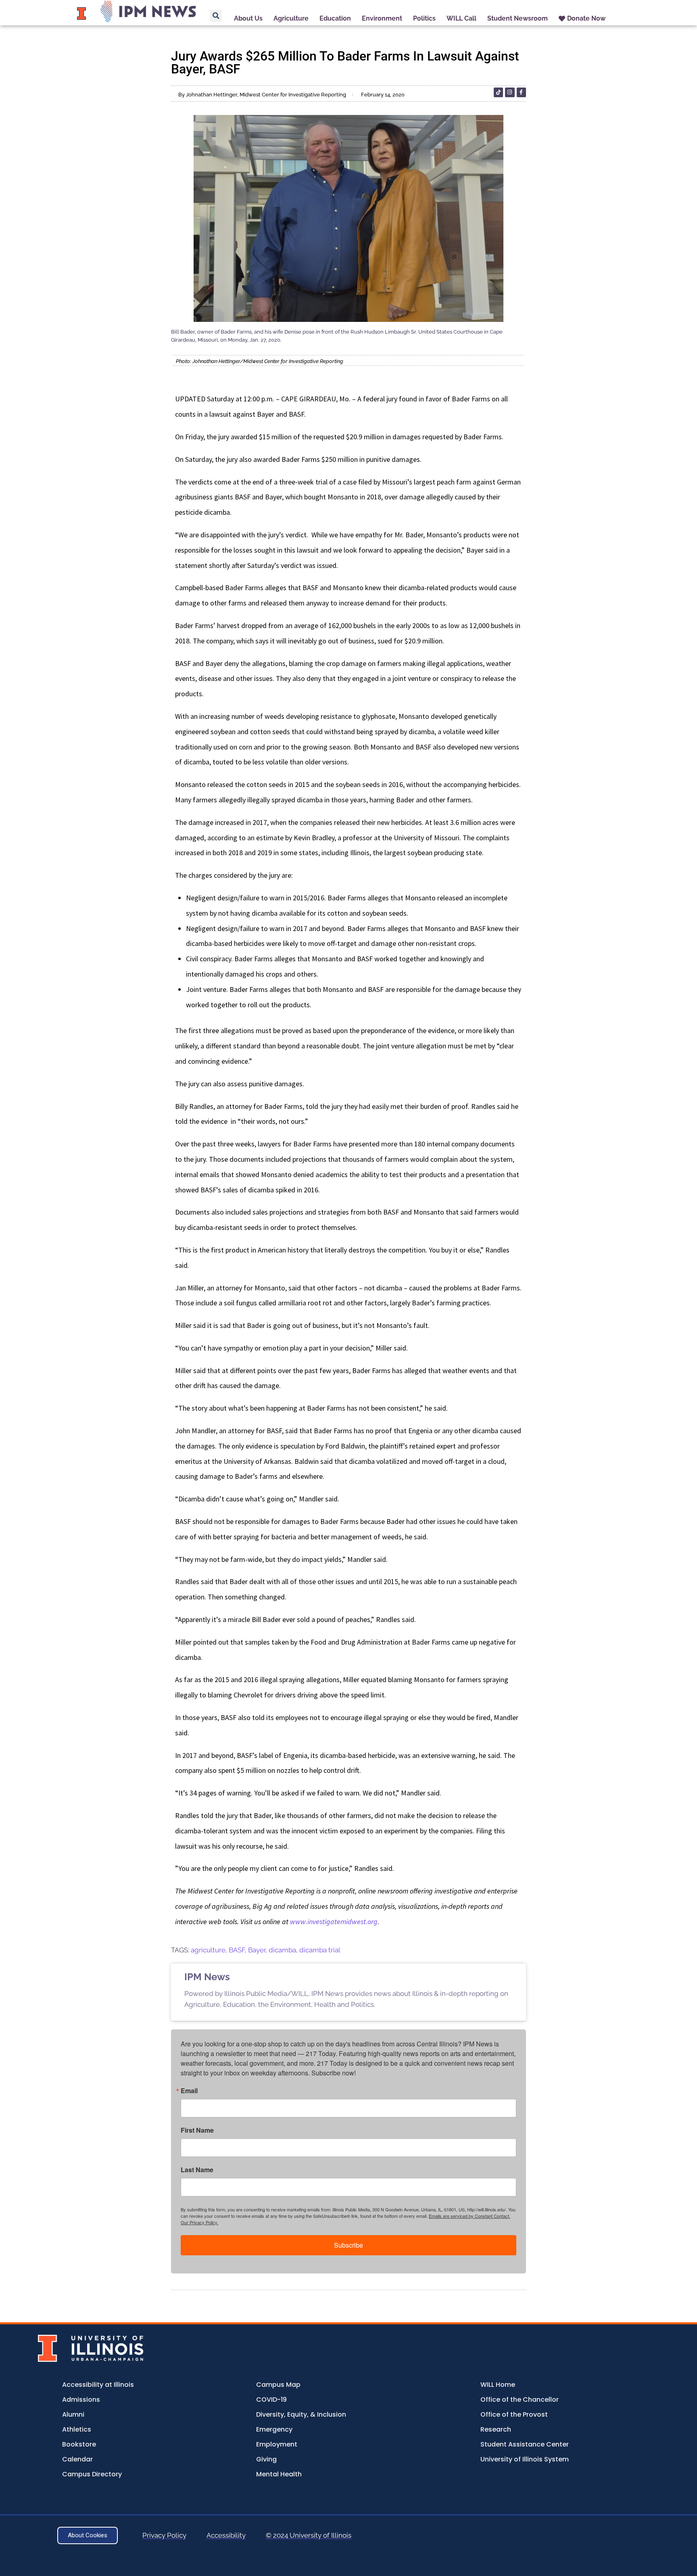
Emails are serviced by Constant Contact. (470, 2216)
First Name (197, 2130)
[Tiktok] (498, 92)
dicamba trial (320, 1950)
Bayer (257, 1950)
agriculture (208, 1950)
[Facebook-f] (521, 92)
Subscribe (348, 2245)
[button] (216, 16)
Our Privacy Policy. (199, 2222)
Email (189, 2091)
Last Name (197, 2170)
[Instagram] (510, 92)
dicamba (282, 1950)
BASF (237, 1950)
